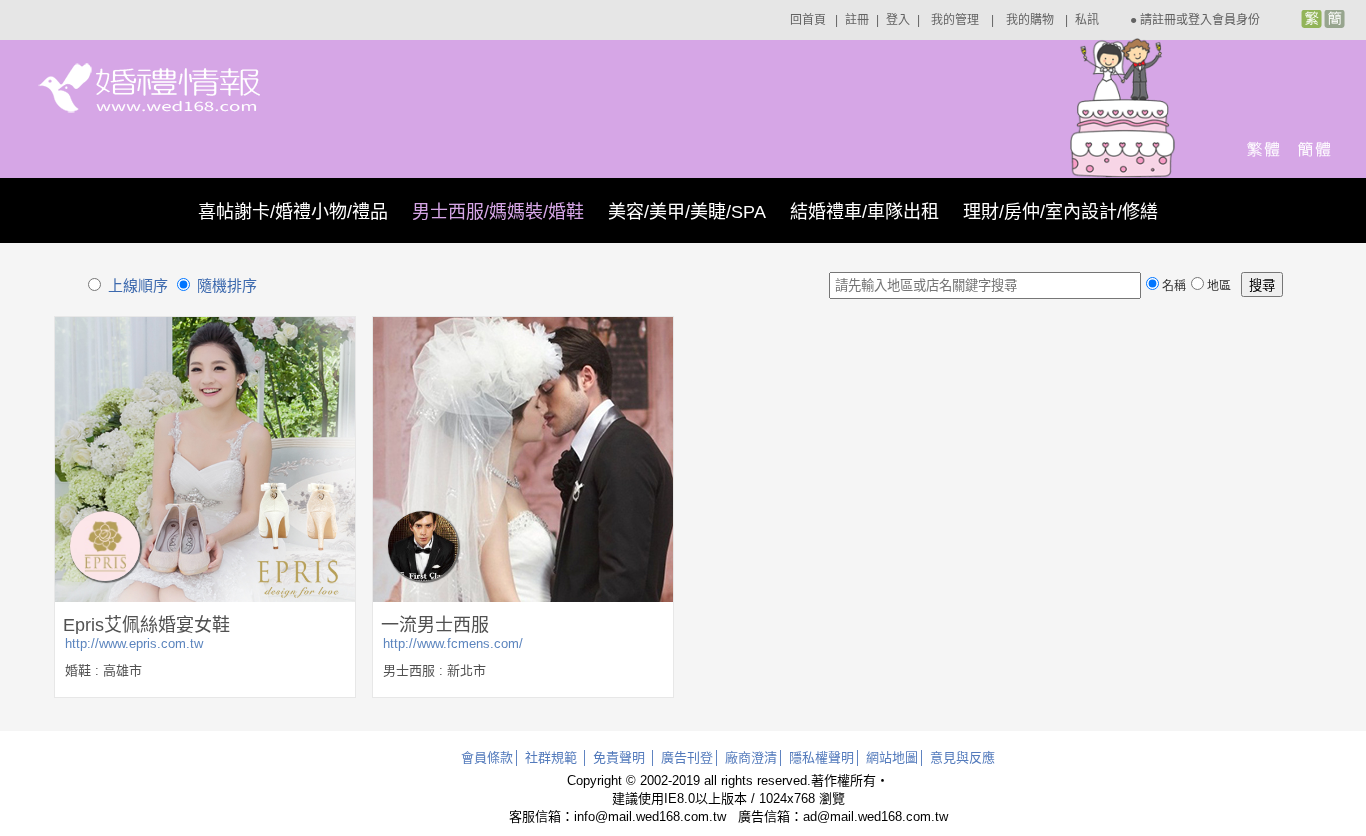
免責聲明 (619, 757)
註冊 (857, 20)
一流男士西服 (435, 625)
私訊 (1087, 20)
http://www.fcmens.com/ (453, 643)
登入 (898, 20)
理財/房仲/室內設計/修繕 (1060, 212)
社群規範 (551, 757)
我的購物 (1030, 20)
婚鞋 (78, 670)
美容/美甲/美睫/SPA (687, 212)
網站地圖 (892, 757)
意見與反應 (962, 757)
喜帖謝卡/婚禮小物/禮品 (293, 212)
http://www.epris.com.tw (134, 643)
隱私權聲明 (821, 757)
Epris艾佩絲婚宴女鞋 (146, 625)
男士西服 (409, 670)
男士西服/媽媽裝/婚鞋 (498, 212)
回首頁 (808, 20)
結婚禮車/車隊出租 (864, 212)
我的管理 (955, 20)
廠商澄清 (751, 757)
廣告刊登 (687, 757)
